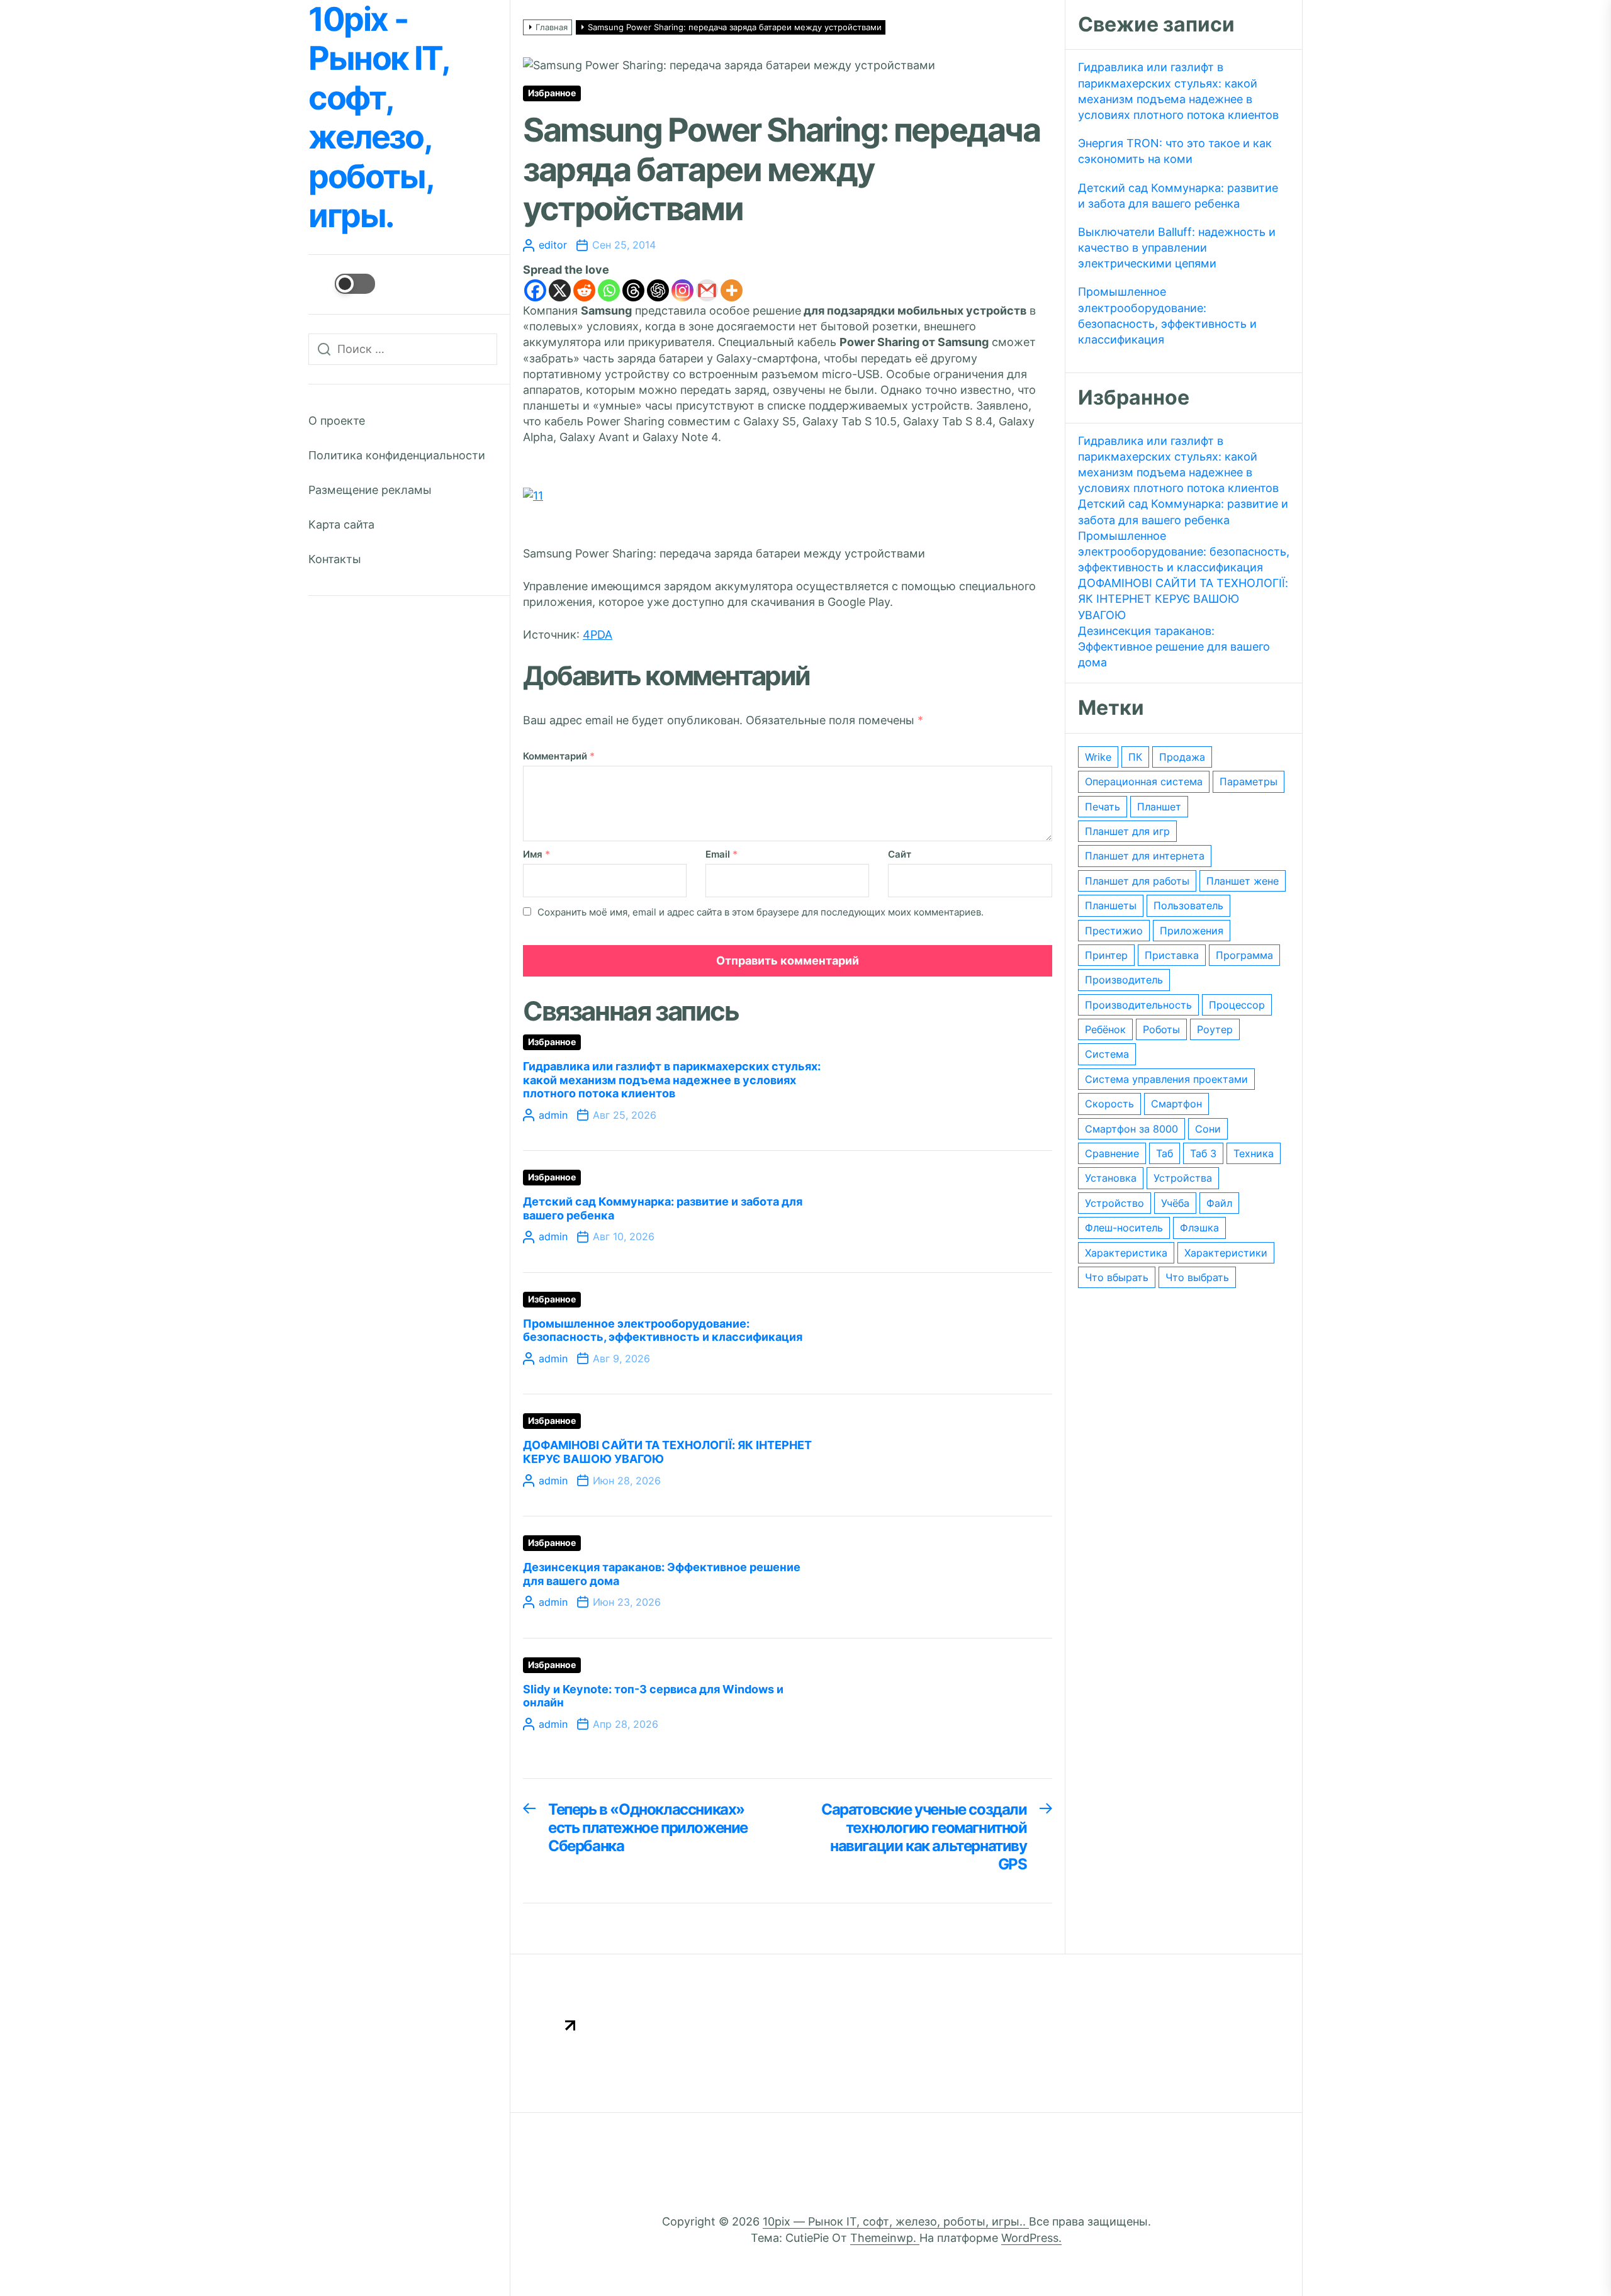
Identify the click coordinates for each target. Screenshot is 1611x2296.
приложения (1192, 931)
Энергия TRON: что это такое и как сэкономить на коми (1175, 151)
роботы (1161, 1029)
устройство (1114, 1203)
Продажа (1182, 757)
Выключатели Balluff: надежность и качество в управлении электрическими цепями (1177, 248)
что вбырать (1117, 1277)
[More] (732, 290)
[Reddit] (584, 290)
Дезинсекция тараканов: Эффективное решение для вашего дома (1174, 647)
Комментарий (559, 756)
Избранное (552, 93)
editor (553, 245)
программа (1244, 955)
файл (1219, 1203)
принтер (1106, 955)
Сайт (900, 854)
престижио (1114, 931)
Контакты (335, 559)
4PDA (598, 635)
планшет (1159, 807)
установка (1111, 1178)
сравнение (1112, 1153)
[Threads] (633, 290)
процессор (1237, 1005)
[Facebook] (535, 290)
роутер (1215, 1029)
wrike (1098, 757)
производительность (1138, 1005)
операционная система (1144, 781)
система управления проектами (1166, 1079)
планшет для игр (1127, 831)
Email (721, 854)
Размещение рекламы (370, 490)
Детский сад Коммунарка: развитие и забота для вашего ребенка (1178, 196)
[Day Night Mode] (342, 284)
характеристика (1126, 1253)
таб (1165, 1153)
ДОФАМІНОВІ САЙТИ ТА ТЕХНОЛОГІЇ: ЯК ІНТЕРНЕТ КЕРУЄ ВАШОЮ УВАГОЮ (1183, 599)
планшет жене (1243, 881)
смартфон (1176, 1104)
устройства (1183, 1178)
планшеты (1111, 905)
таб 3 (1203, 1153)
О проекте (337, 421)
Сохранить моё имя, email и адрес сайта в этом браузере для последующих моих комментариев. (761, 912)
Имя (536, 854)
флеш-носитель (1124, 1228)
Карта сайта (341, 524)
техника (1254, 1153)
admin (553, 1115)
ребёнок (1105, 1029)
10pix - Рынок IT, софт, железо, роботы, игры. (378, 118)
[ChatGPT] (658, 290)
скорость (1109, 1104)
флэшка (1199, 1228)
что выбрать (1197, 1277)
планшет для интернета (1145, 856)
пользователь (1188, 905)
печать (1103, 807)
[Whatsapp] (609, 290)
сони (1208, 1129)
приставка (1172, 955)
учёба (1175, 1203)
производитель (1124, 980)
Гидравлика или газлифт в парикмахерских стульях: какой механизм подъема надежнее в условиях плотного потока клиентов (672, 1080)
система (1107, 1054)
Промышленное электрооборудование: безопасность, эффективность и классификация (663, 1330)
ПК (1135, 757)
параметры (1249, 781)
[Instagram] (682, 290)
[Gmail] (707, 290)
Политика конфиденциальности (397, 455)
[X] (560, 290)
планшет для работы (1137, 881)
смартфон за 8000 (1131, 1129)
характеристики (1226, 1253)
